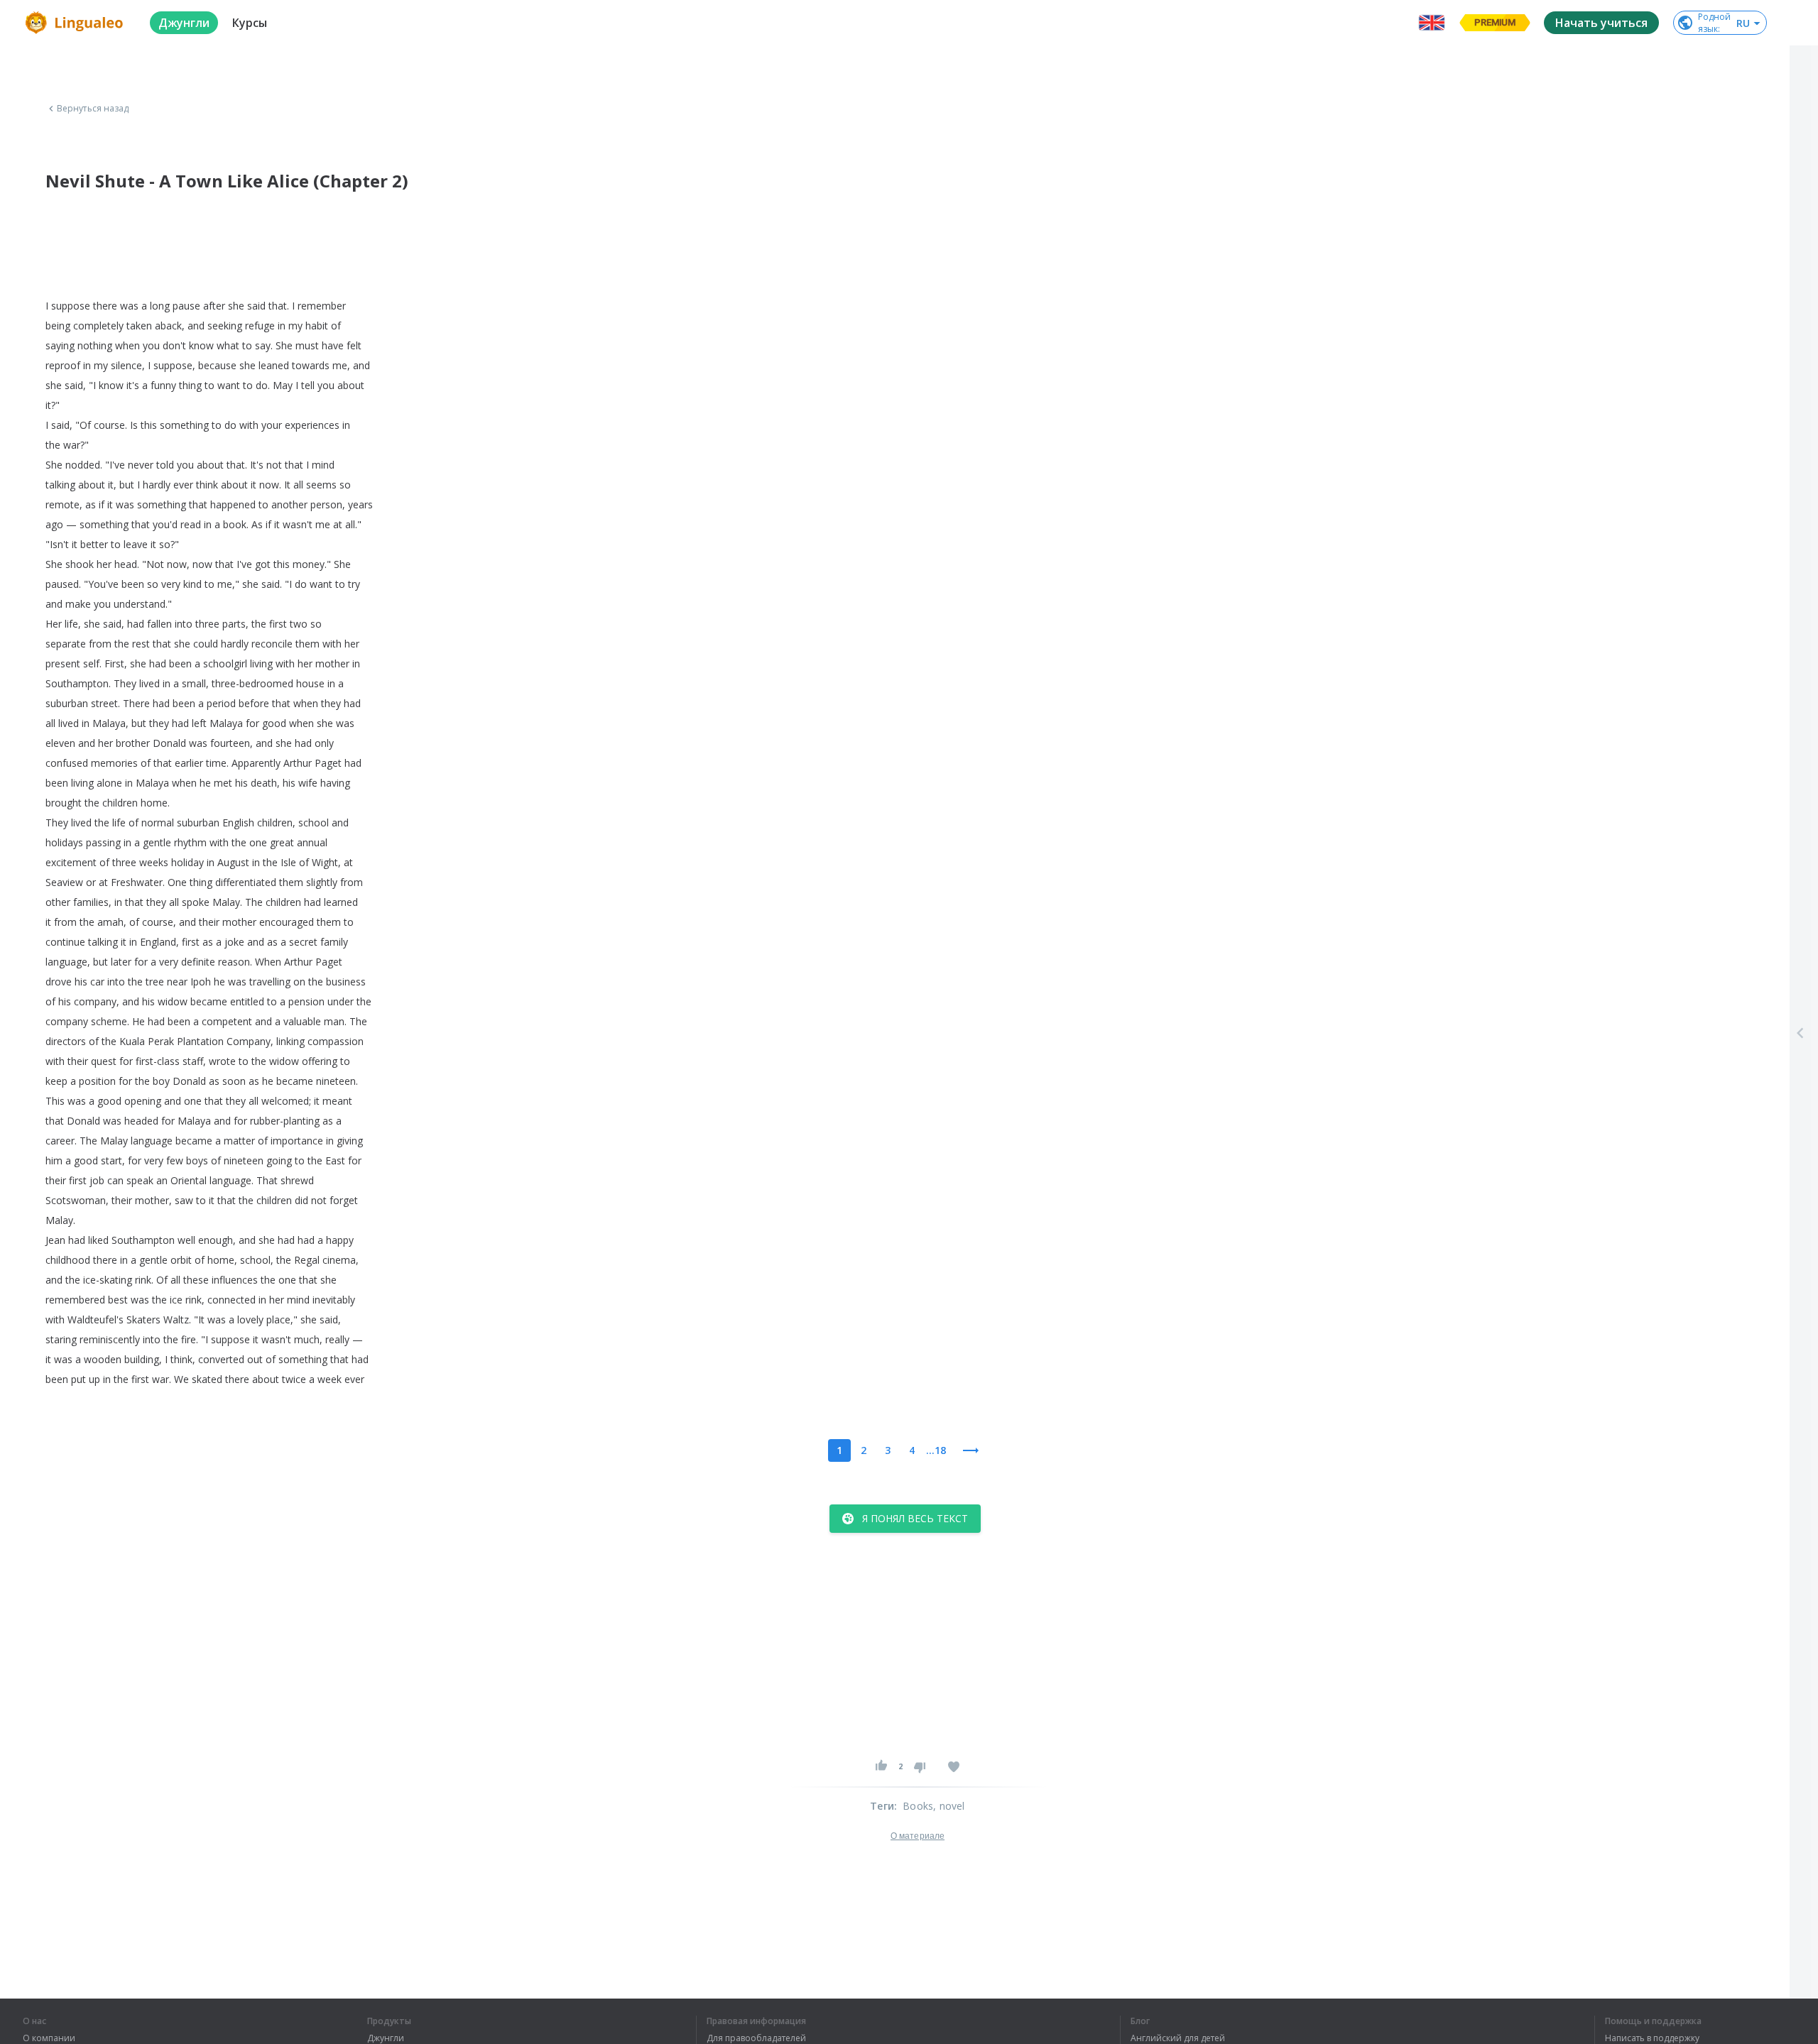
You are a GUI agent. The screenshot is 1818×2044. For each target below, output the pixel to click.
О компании (49, 2038)
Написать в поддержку (1652, 2038)
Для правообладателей (756, 2038)
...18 (936, 1450)
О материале (918, 1836)
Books (918, 1806)
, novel (949, 1806)
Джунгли (386, 2038)
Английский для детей (1178, 2038)
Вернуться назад (93, 109)
